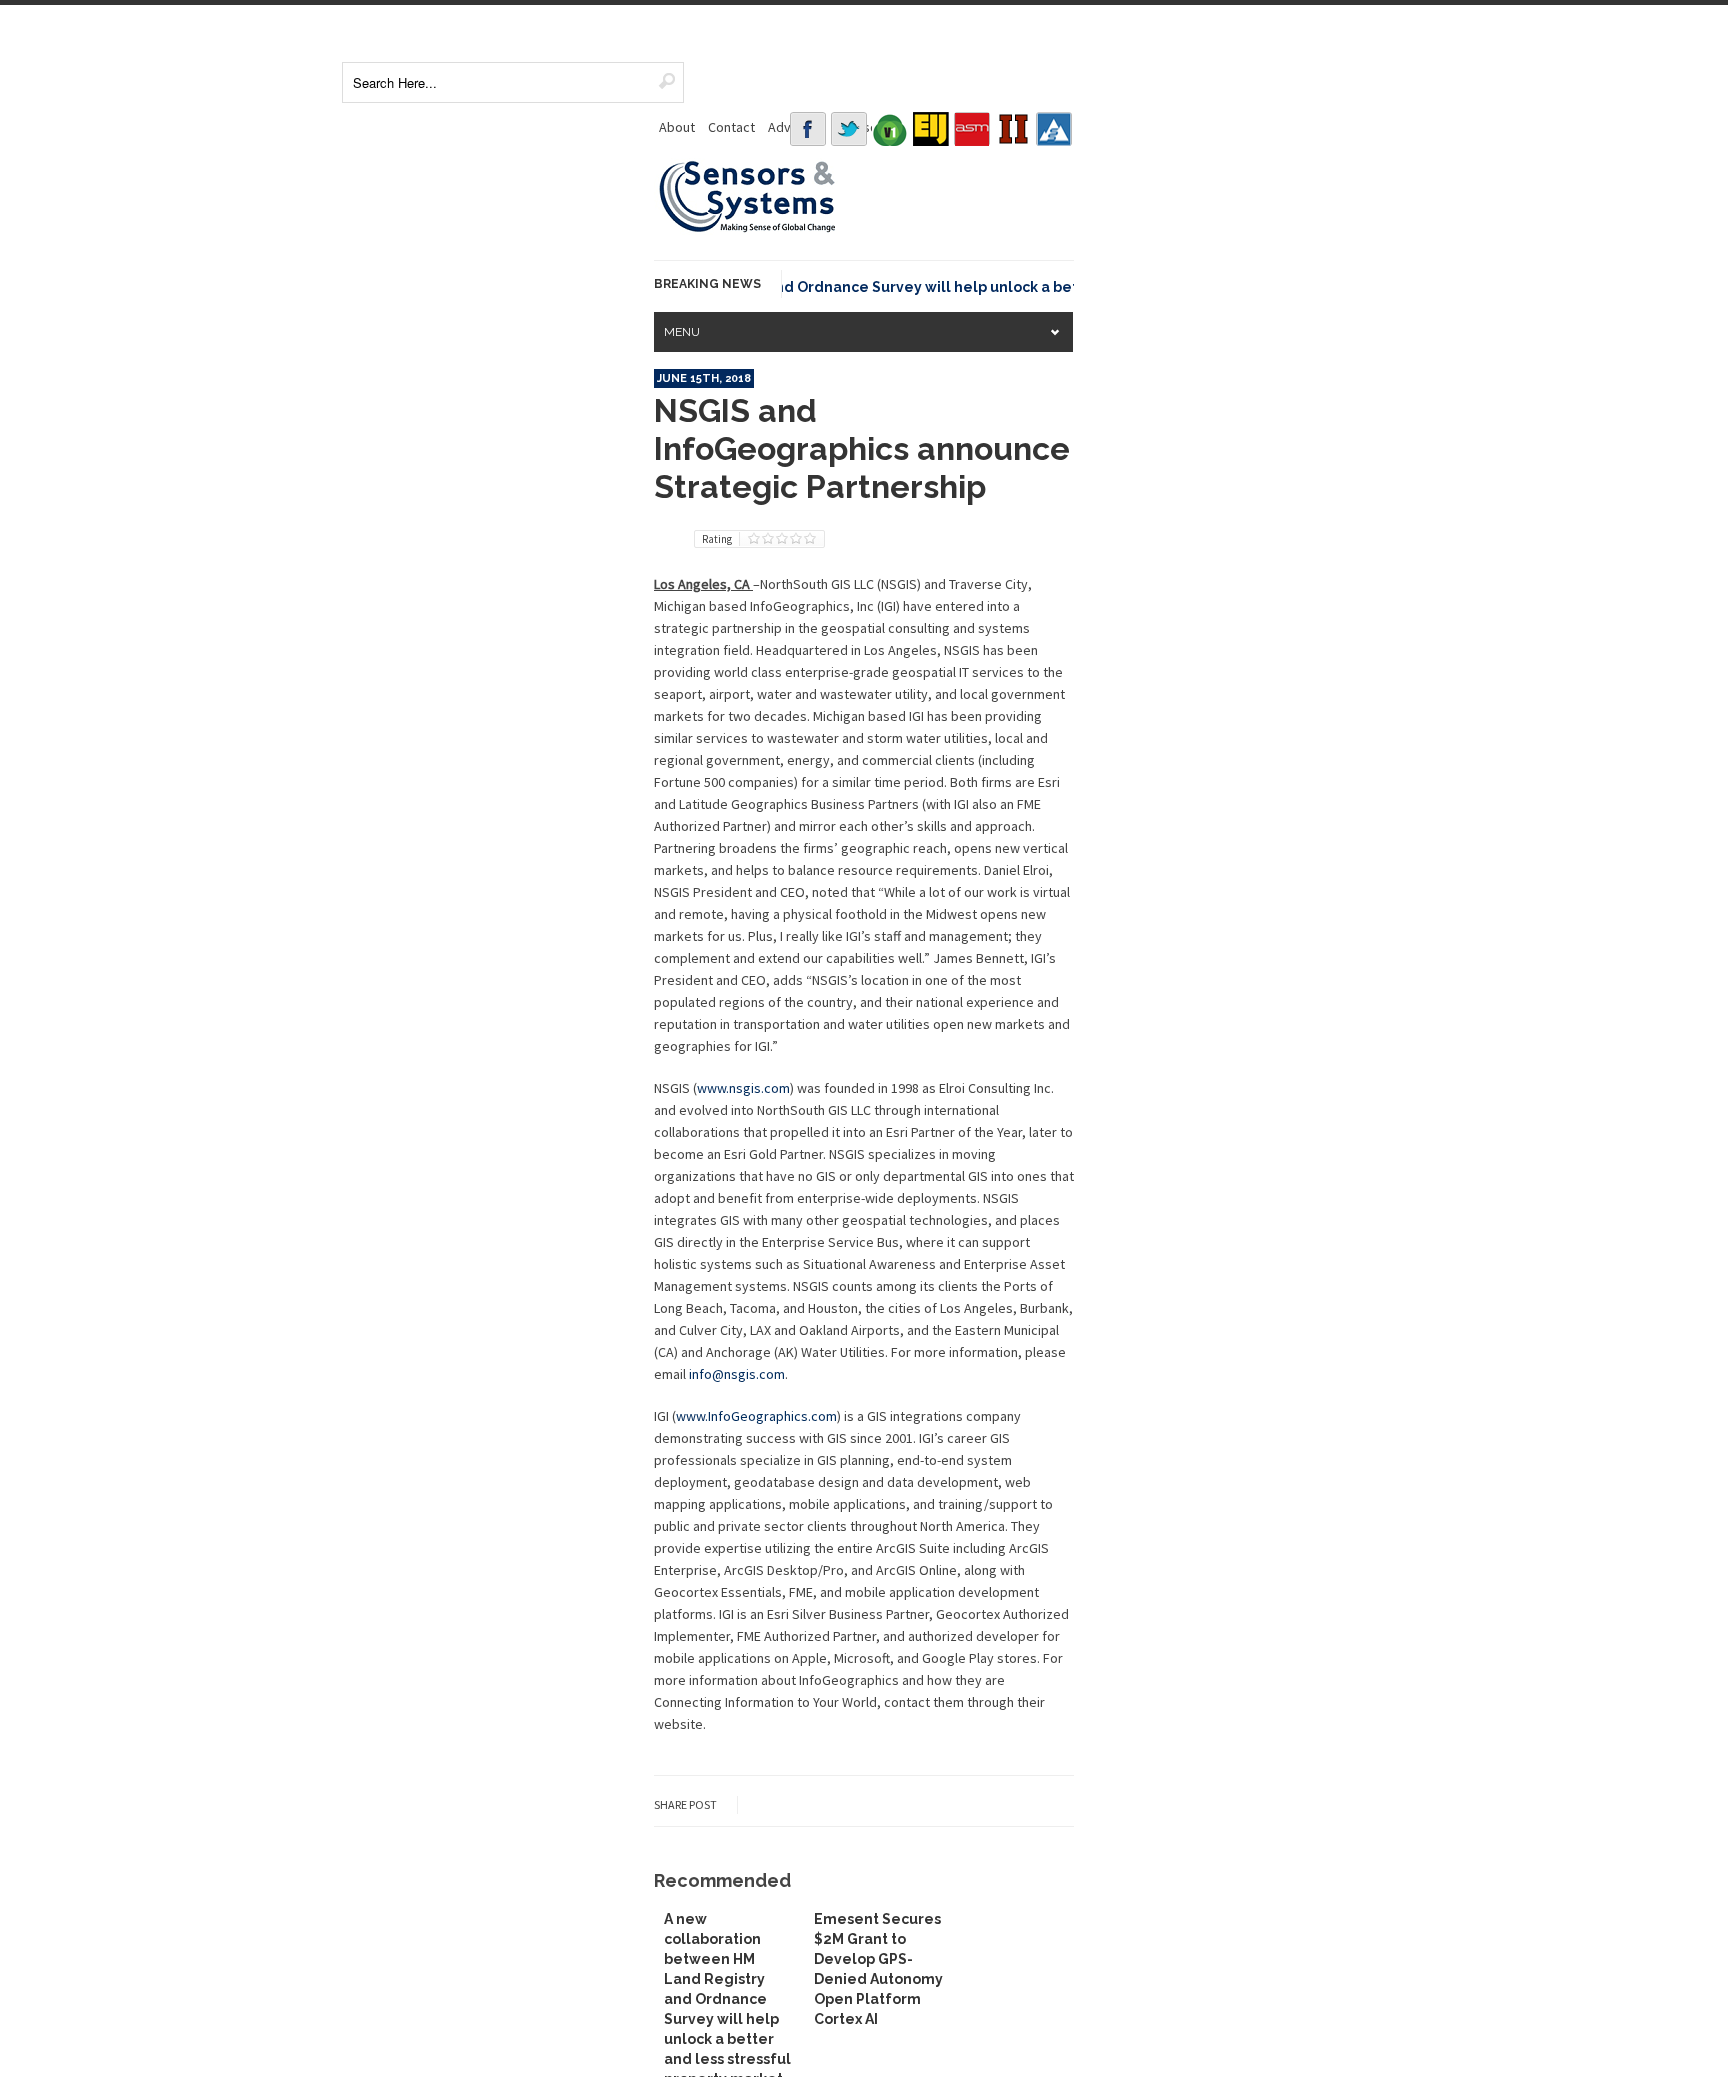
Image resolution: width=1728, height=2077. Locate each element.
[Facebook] (808, 129)
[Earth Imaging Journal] (931, 129)
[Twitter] (849, 129)
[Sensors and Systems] (748, 229)
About (677, 127)
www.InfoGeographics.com (756, 1416)
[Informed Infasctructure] (1013, 129)
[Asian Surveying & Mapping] (972, 129)
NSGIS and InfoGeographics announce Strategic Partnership (862, 448)
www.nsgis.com (743, 1088)
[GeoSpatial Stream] (1054, 129)
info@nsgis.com (737, 1374)
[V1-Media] (890, 129)
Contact (731, 127)
